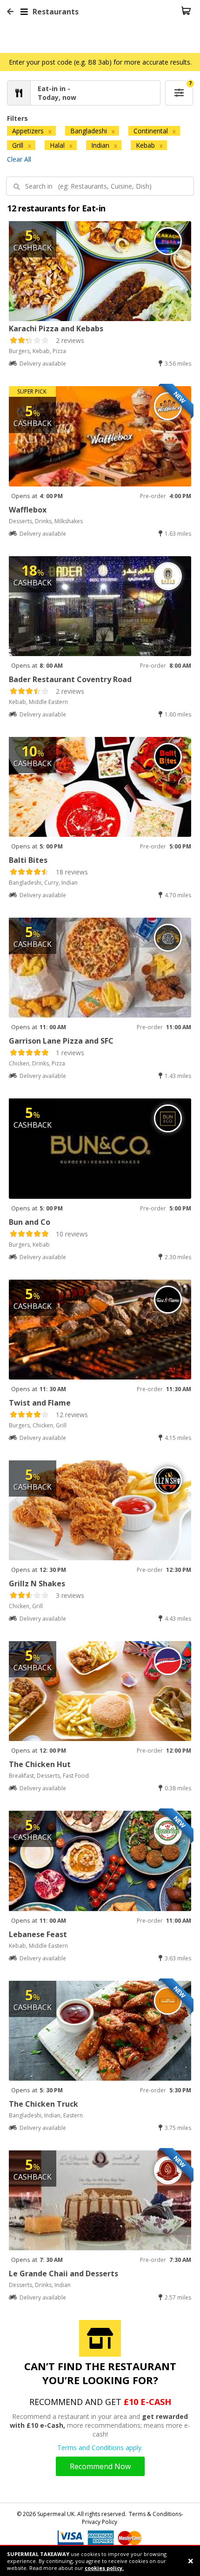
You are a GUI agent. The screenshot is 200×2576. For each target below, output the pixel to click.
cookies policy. (104, 2568)
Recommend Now (100, 2466)
